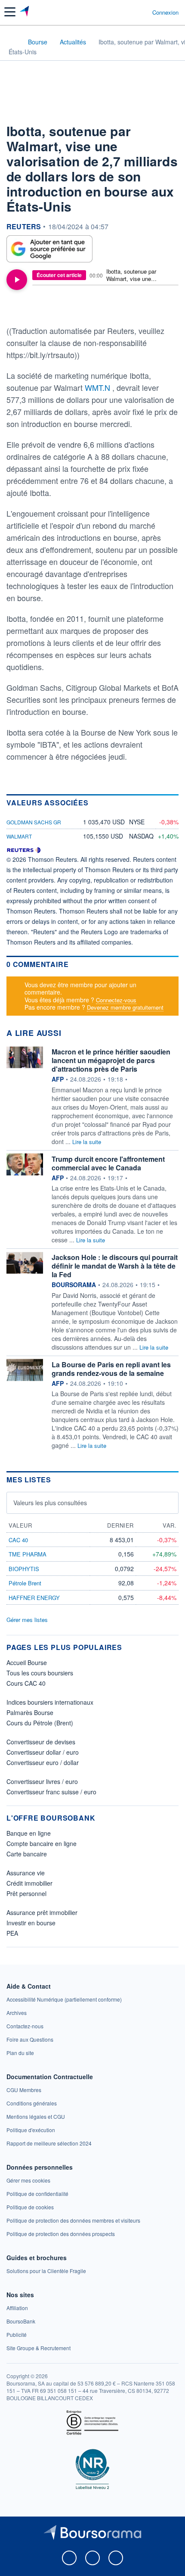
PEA (12, 1933)
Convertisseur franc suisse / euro (51, 1792)
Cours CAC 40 (26, 1683)
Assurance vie (26, 1873)
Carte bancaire (27, 1854)
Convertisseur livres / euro (42, 1781)
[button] (10, 12)
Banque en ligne (29, 1833)
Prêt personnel (26, 1893)
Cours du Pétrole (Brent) (40, 1723)
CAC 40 (18, 1540)
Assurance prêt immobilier (42, 1912)
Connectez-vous (116, 1000)
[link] (64, 1999)
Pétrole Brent (25, 1583)
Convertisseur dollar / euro (43, 1752)
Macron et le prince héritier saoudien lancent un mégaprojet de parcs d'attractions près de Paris (111, 1060)
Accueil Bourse (27, 1662)
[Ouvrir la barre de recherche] (130, 12)
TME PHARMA (28, 1554)
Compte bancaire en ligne (42, 1843)
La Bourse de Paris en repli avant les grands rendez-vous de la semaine (111, 1369)
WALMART (19, 836)
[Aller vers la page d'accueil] (25, 12)
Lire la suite (87, 1142)
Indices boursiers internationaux (50, 1702)
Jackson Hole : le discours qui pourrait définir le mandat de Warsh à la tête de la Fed (115, 1266)
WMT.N (99, 387)
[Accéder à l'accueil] (12, 41)
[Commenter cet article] (29, 309)
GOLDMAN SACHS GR (34, 822)
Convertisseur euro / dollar (43, 1762)
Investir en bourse (31, 1923)
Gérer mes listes (27, 1620)
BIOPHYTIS (24, 1569)
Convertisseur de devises (41, 1742)
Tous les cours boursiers (40, 1673)
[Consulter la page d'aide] (142, 12)
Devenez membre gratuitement (125, 1007)
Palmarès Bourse (30, 1712)
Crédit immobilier (29, 1883)
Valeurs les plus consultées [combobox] (50, 1503)
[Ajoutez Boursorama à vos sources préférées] (49, 249)
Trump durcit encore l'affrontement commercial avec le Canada (108, 1163)
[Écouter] (17, 280)
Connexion (165, 12)
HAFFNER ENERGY (34, 1598)
